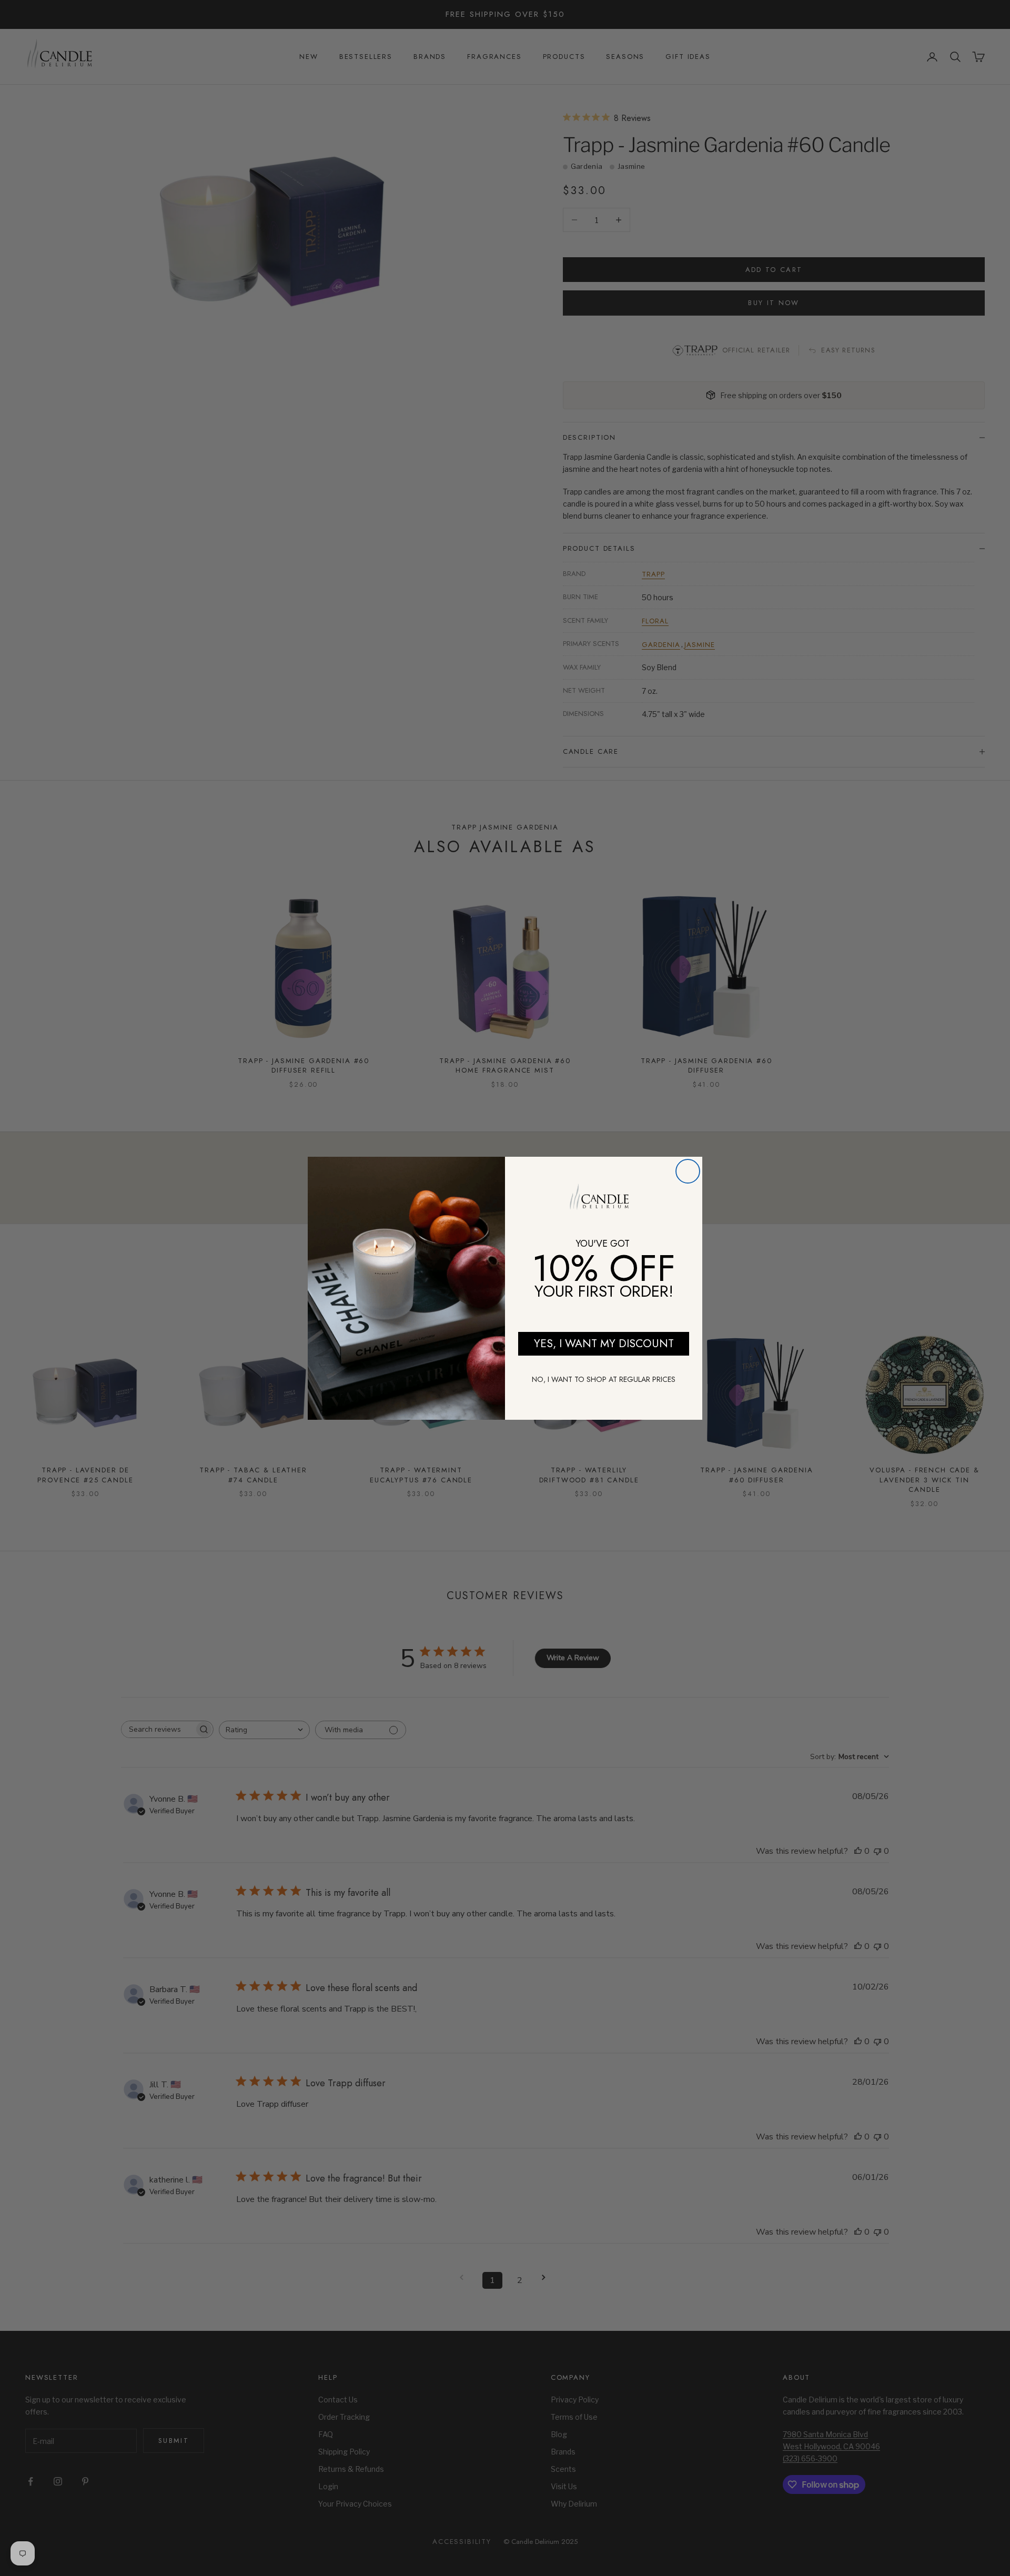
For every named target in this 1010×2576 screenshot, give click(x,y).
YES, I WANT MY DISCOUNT (604, 1343)
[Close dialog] (688, 1171)
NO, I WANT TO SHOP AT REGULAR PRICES (604, 1379)
